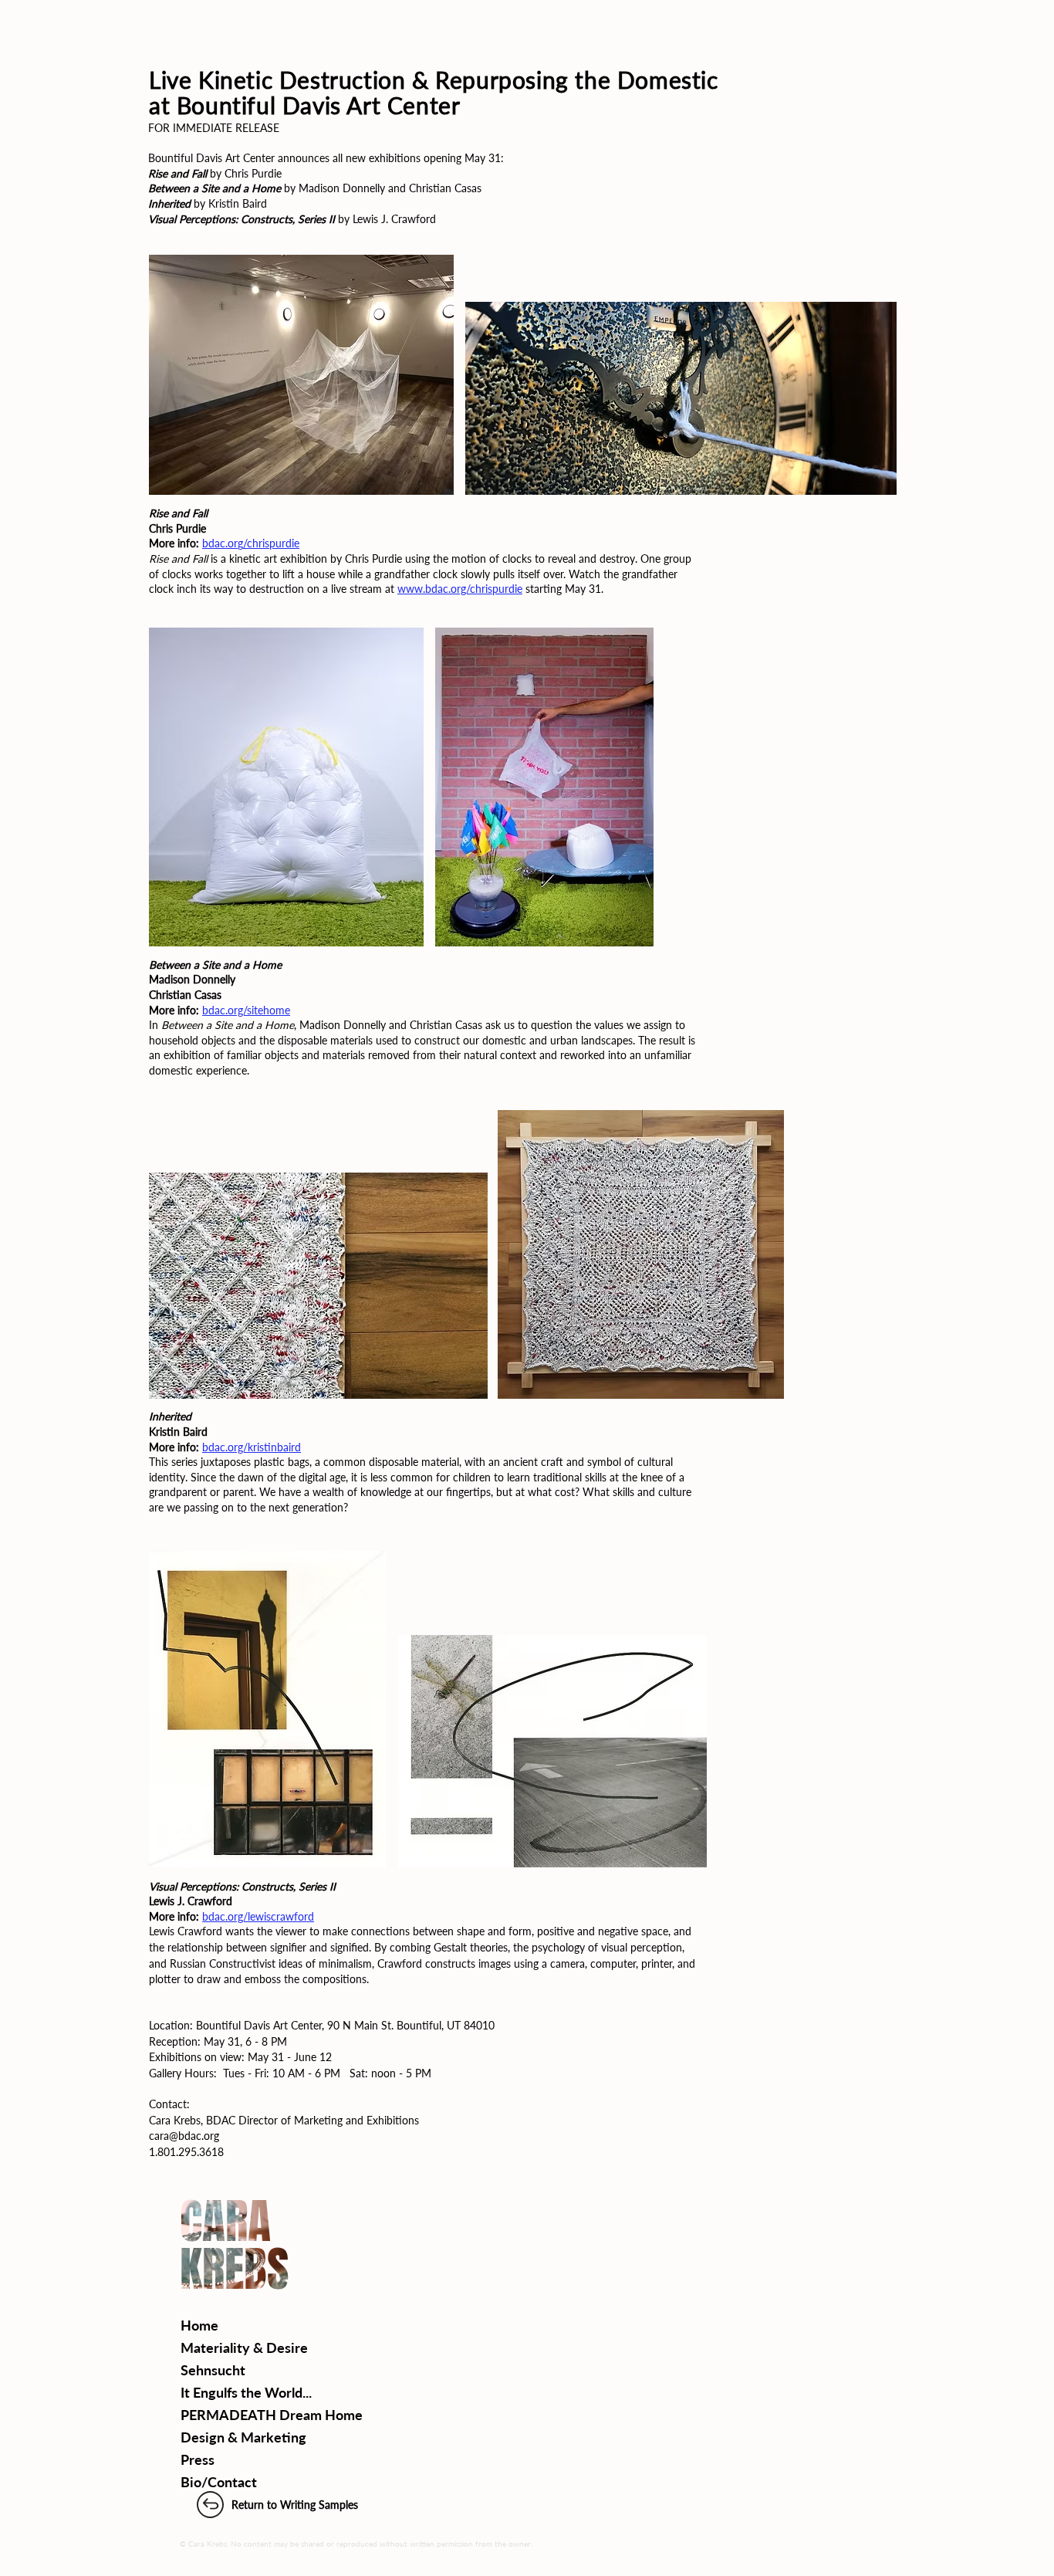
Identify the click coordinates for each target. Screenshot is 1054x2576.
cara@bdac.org (184, 2136)
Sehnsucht (213, 2370)
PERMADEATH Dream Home (272, 2415)
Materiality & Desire (244, 2348)
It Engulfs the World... (246, 2392)
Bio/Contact (219, 2482)
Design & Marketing (243, 2437)
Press (198, 2459)
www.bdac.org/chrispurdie (460, 589)
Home (199, 2325)
